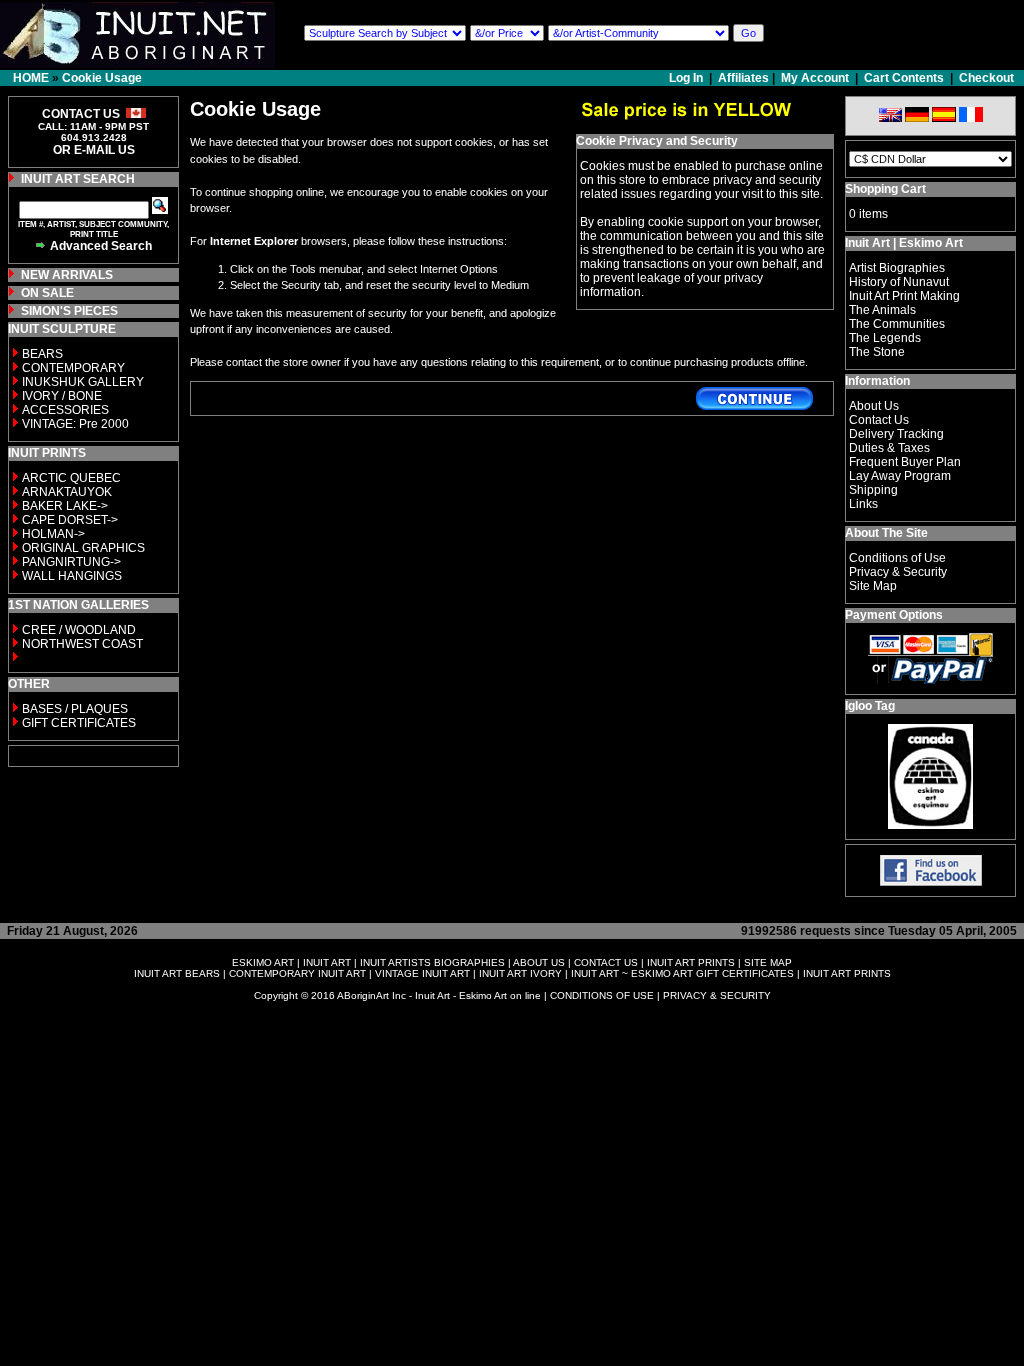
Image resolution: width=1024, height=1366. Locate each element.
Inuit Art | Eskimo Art (904, 243)
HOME (31, 78)
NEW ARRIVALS (67, 275)
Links (863, 504)
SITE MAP (768, 962)
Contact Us (879, 420)
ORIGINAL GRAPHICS (83, 548)
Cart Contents (904, 78)
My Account (815, 78)
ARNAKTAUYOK (67, 492)
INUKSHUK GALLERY (83, 382)
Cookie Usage (102, 78)
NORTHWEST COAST (81, 644)
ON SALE (47, 293)
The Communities (897, 324)
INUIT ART (327, 962)
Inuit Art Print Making (904, 296)
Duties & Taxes (889, 448)
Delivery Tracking (896, 434)
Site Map (873, 586)
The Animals (882, 310)
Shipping (873, 490)
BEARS (42, 354)
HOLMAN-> (53, 534)
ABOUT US (539, 962)
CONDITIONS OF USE (602, 995)
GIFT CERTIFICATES (79, 723)
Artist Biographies (897, 268)
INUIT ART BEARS (177, 973)
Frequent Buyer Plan (905, 462)
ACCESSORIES (65, 410)
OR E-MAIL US (94, 150)
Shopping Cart (885, 189)
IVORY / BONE (62, 396)
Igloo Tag (870, 706)
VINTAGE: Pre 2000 (75, 424)
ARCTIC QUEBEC (71, 478)
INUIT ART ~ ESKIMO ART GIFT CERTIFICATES (682, 973)
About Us (874, 406)
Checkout (986, 78)
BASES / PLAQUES (75, 709)
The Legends (885, 338)
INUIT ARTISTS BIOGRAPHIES (432, 962)
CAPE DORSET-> (70, 520)
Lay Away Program (900, 476)
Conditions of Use (897, 558)
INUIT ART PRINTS (691, 962)
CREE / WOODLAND (77, 630)
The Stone (877, 352)
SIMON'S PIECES (69, 311)
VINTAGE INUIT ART (422, 973)
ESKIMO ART (263, 962)
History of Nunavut (899, 282)
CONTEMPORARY (73, 368)
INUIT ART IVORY (520, 973)
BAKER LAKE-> (65, 506)
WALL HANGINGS (72, 576)
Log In (687, 78)
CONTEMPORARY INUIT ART (297, 973)
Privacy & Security (898, 572)
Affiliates (743, 78)
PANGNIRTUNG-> (71, 562)
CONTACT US (606, 962)
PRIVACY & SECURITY (717, 995)
